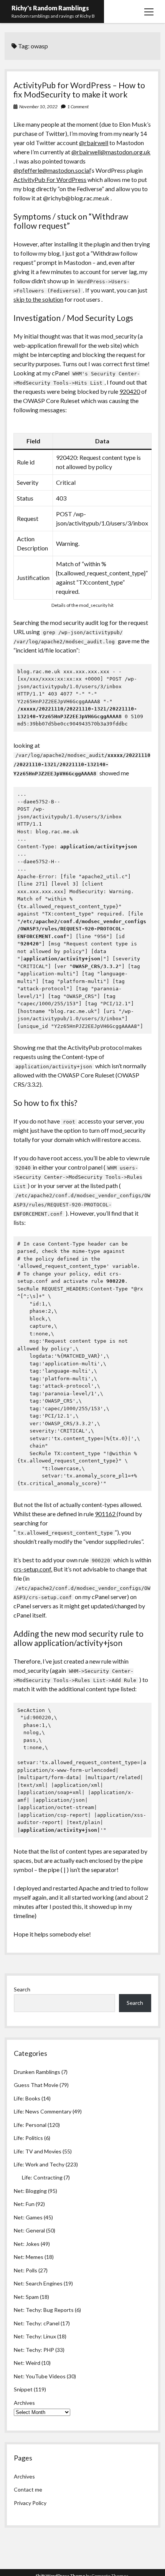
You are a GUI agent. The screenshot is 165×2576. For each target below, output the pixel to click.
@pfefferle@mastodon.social (52, 170)
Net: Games (28, 2217)
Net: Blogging (30, 2191)
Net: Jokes (27, 2244)
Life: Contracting (42, 2177)
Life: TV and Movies (38, 2151)
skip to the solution (38, 299)
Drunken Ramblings (37, 2072)
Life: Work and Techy (39, 2164)
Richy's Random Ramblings (50, 8)
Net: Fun (24, 2204)
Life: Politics (28, 2138)
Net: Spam (26, 2297)
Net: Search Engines (38, 2283)
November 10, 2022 (38, 107)
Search (22, 1989)
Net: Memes (29, 2257)
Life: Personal (30, 2125)
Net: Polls (26, 2270)
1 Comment (78, 107)
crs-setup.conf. (33, 1569)
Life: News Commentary (43, 2111)
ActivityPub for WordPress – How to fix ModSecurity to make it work (79, 90)
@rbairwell (94, 143)
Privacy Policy (30, 2503)
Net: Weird (27, 2363)
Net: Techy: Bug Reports (44, 2310)
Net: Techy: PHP (34, 2350)
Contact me (28, 2489)
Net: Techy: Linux (35, 2336)
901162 (106, 1514)
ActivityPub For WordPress (50, 179)
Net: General (29, 2230)
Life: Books (27, 2098)
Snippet (23, 2389)
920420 (130, 391)
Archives (24, 2403)
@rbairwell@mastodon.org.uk (111, 152)
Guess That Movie (36, 2085)
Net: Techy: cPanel (37, 2323)
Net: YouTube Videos (40, 2376)
